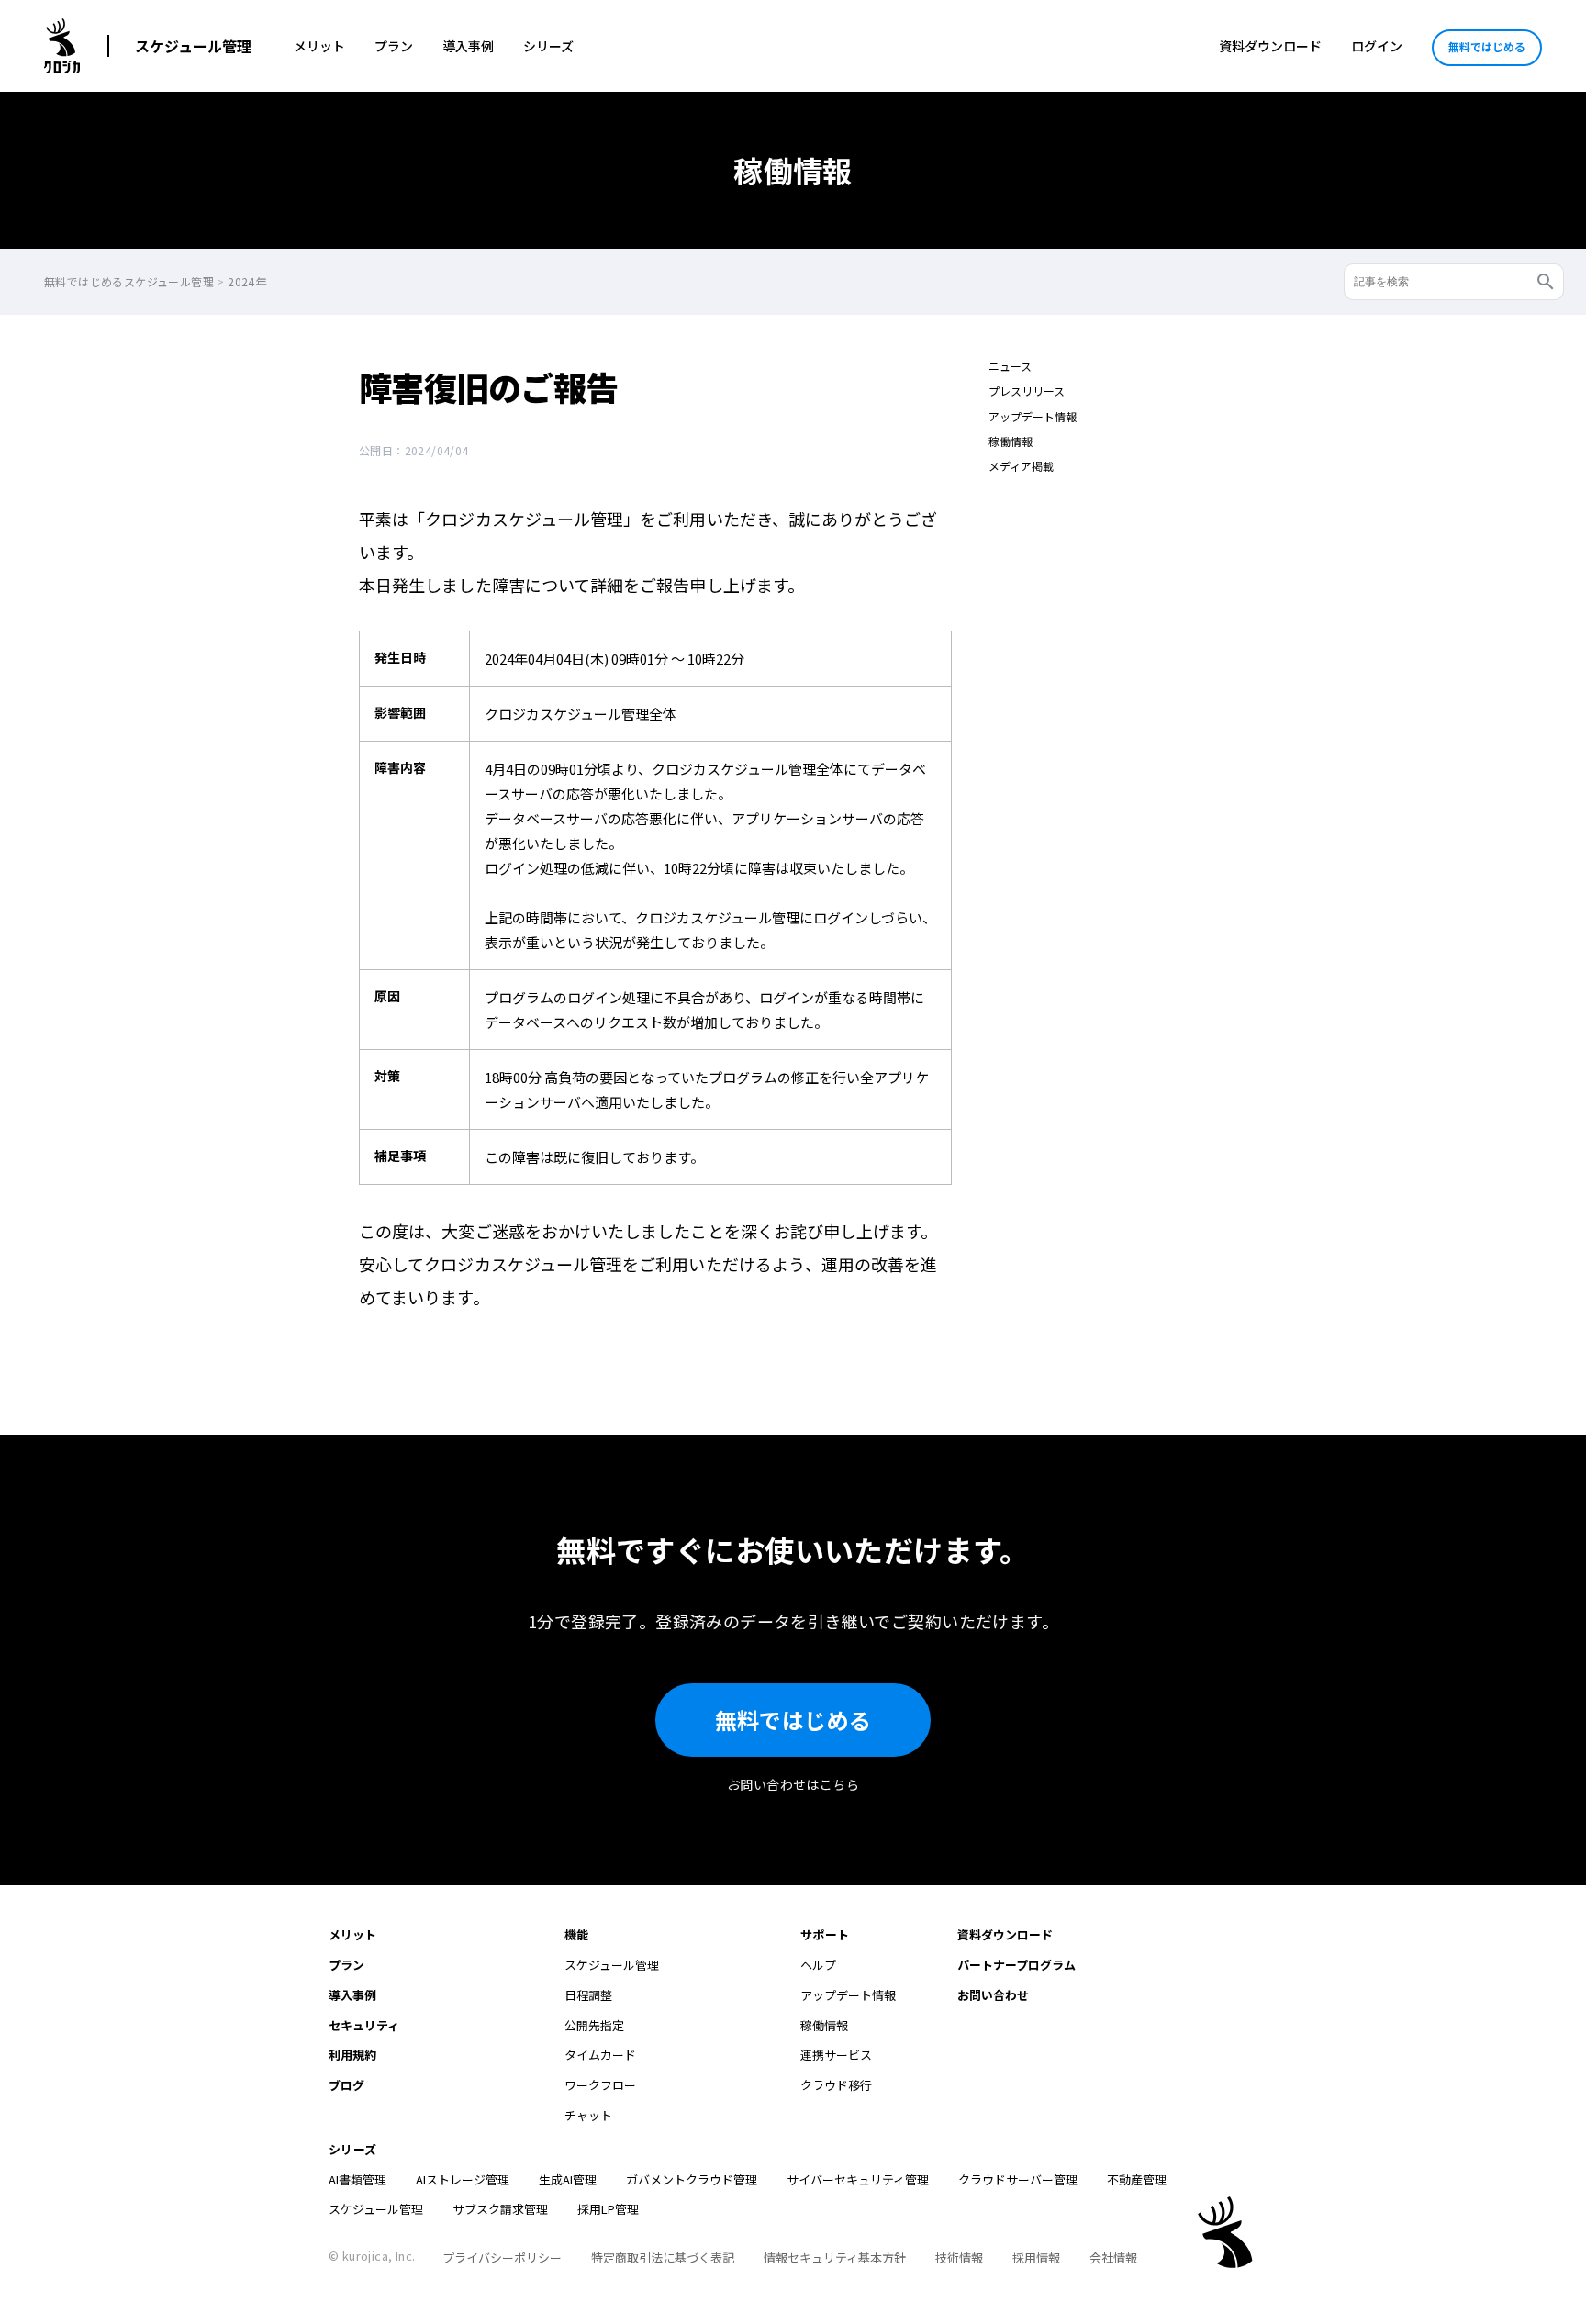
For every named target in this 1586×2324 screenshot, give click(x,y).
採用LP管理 (608, 2209)
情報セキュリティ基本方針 (835, 2257)
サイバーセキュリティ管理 (858, 2179)
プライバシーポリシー (502, 2257)
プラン (394, 46)
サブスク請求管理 (500, 2209)
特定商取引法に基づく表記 (663, 2257)
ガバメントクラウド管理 (692, 2179)
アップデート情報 (1033, 416)
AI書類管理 (357, 2179)
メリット (319, 46)
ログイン (1377, 46)
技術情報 (959, 2257)
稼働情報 (1011, 441)
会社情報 (1113, 2257)
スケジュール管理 (193, 46)
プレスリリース (1027, 391)
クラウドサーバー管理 (1018, 2179)
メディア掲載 (1021, 466)
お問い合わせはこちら (793, 1784)
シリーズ (548, 46)
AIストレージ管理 (463, 2179)
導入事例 (468, 46)
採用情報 (1036, 2257)
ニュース (1010, 366)
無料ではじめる (1487, 46)
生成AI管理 (568, 2179)
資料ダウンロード (1270, 46)
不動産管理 (1137, 2179)
